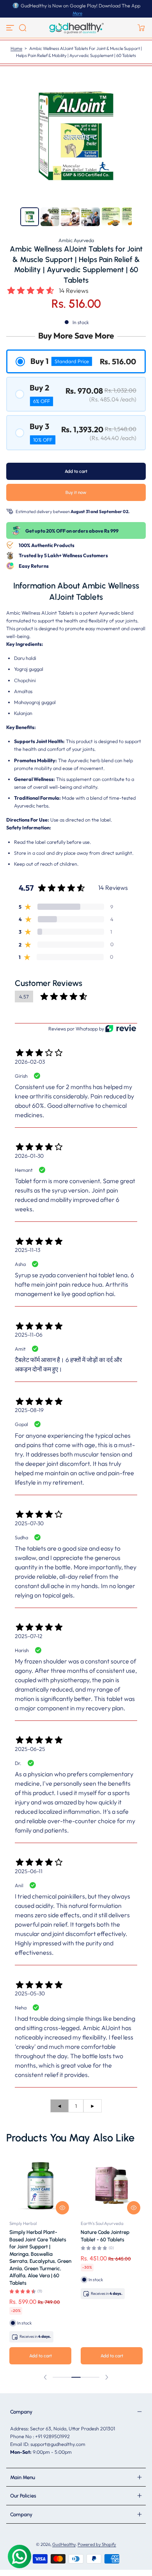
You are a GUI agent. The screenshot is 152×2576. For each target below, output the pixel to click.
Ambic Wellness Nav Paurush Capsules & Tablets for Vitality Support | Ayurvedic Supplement (33, 2246)
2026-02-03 (30, 1062)
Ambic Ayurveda (76, 240)
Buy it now (76, 492)
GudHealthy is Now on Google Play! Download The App (80, 5)
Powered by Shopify (97, 2544)
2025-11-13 (27, 1250)
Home (16, 48)
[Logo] (76, 28)
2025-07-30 (29, 1523)
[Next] (140, 217)
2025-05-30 (30, 1993)
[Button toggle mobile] (11, 28)
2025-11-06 (29, 1335)
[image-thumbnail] (30, 217)
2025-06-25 (30, 1749)
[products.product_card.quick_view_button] (62, 2208)
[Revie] (121, 1028)
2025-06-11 (29, 1871)
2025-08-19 (29, 1410)
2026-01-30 (29, 1156)
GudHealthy (64, 2544)
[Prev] (12, 217)
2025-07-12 (29, 1636)
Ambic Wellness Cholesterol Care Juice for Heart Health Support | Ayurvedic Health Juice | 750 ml (110, 2246)
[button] (23, 28)
